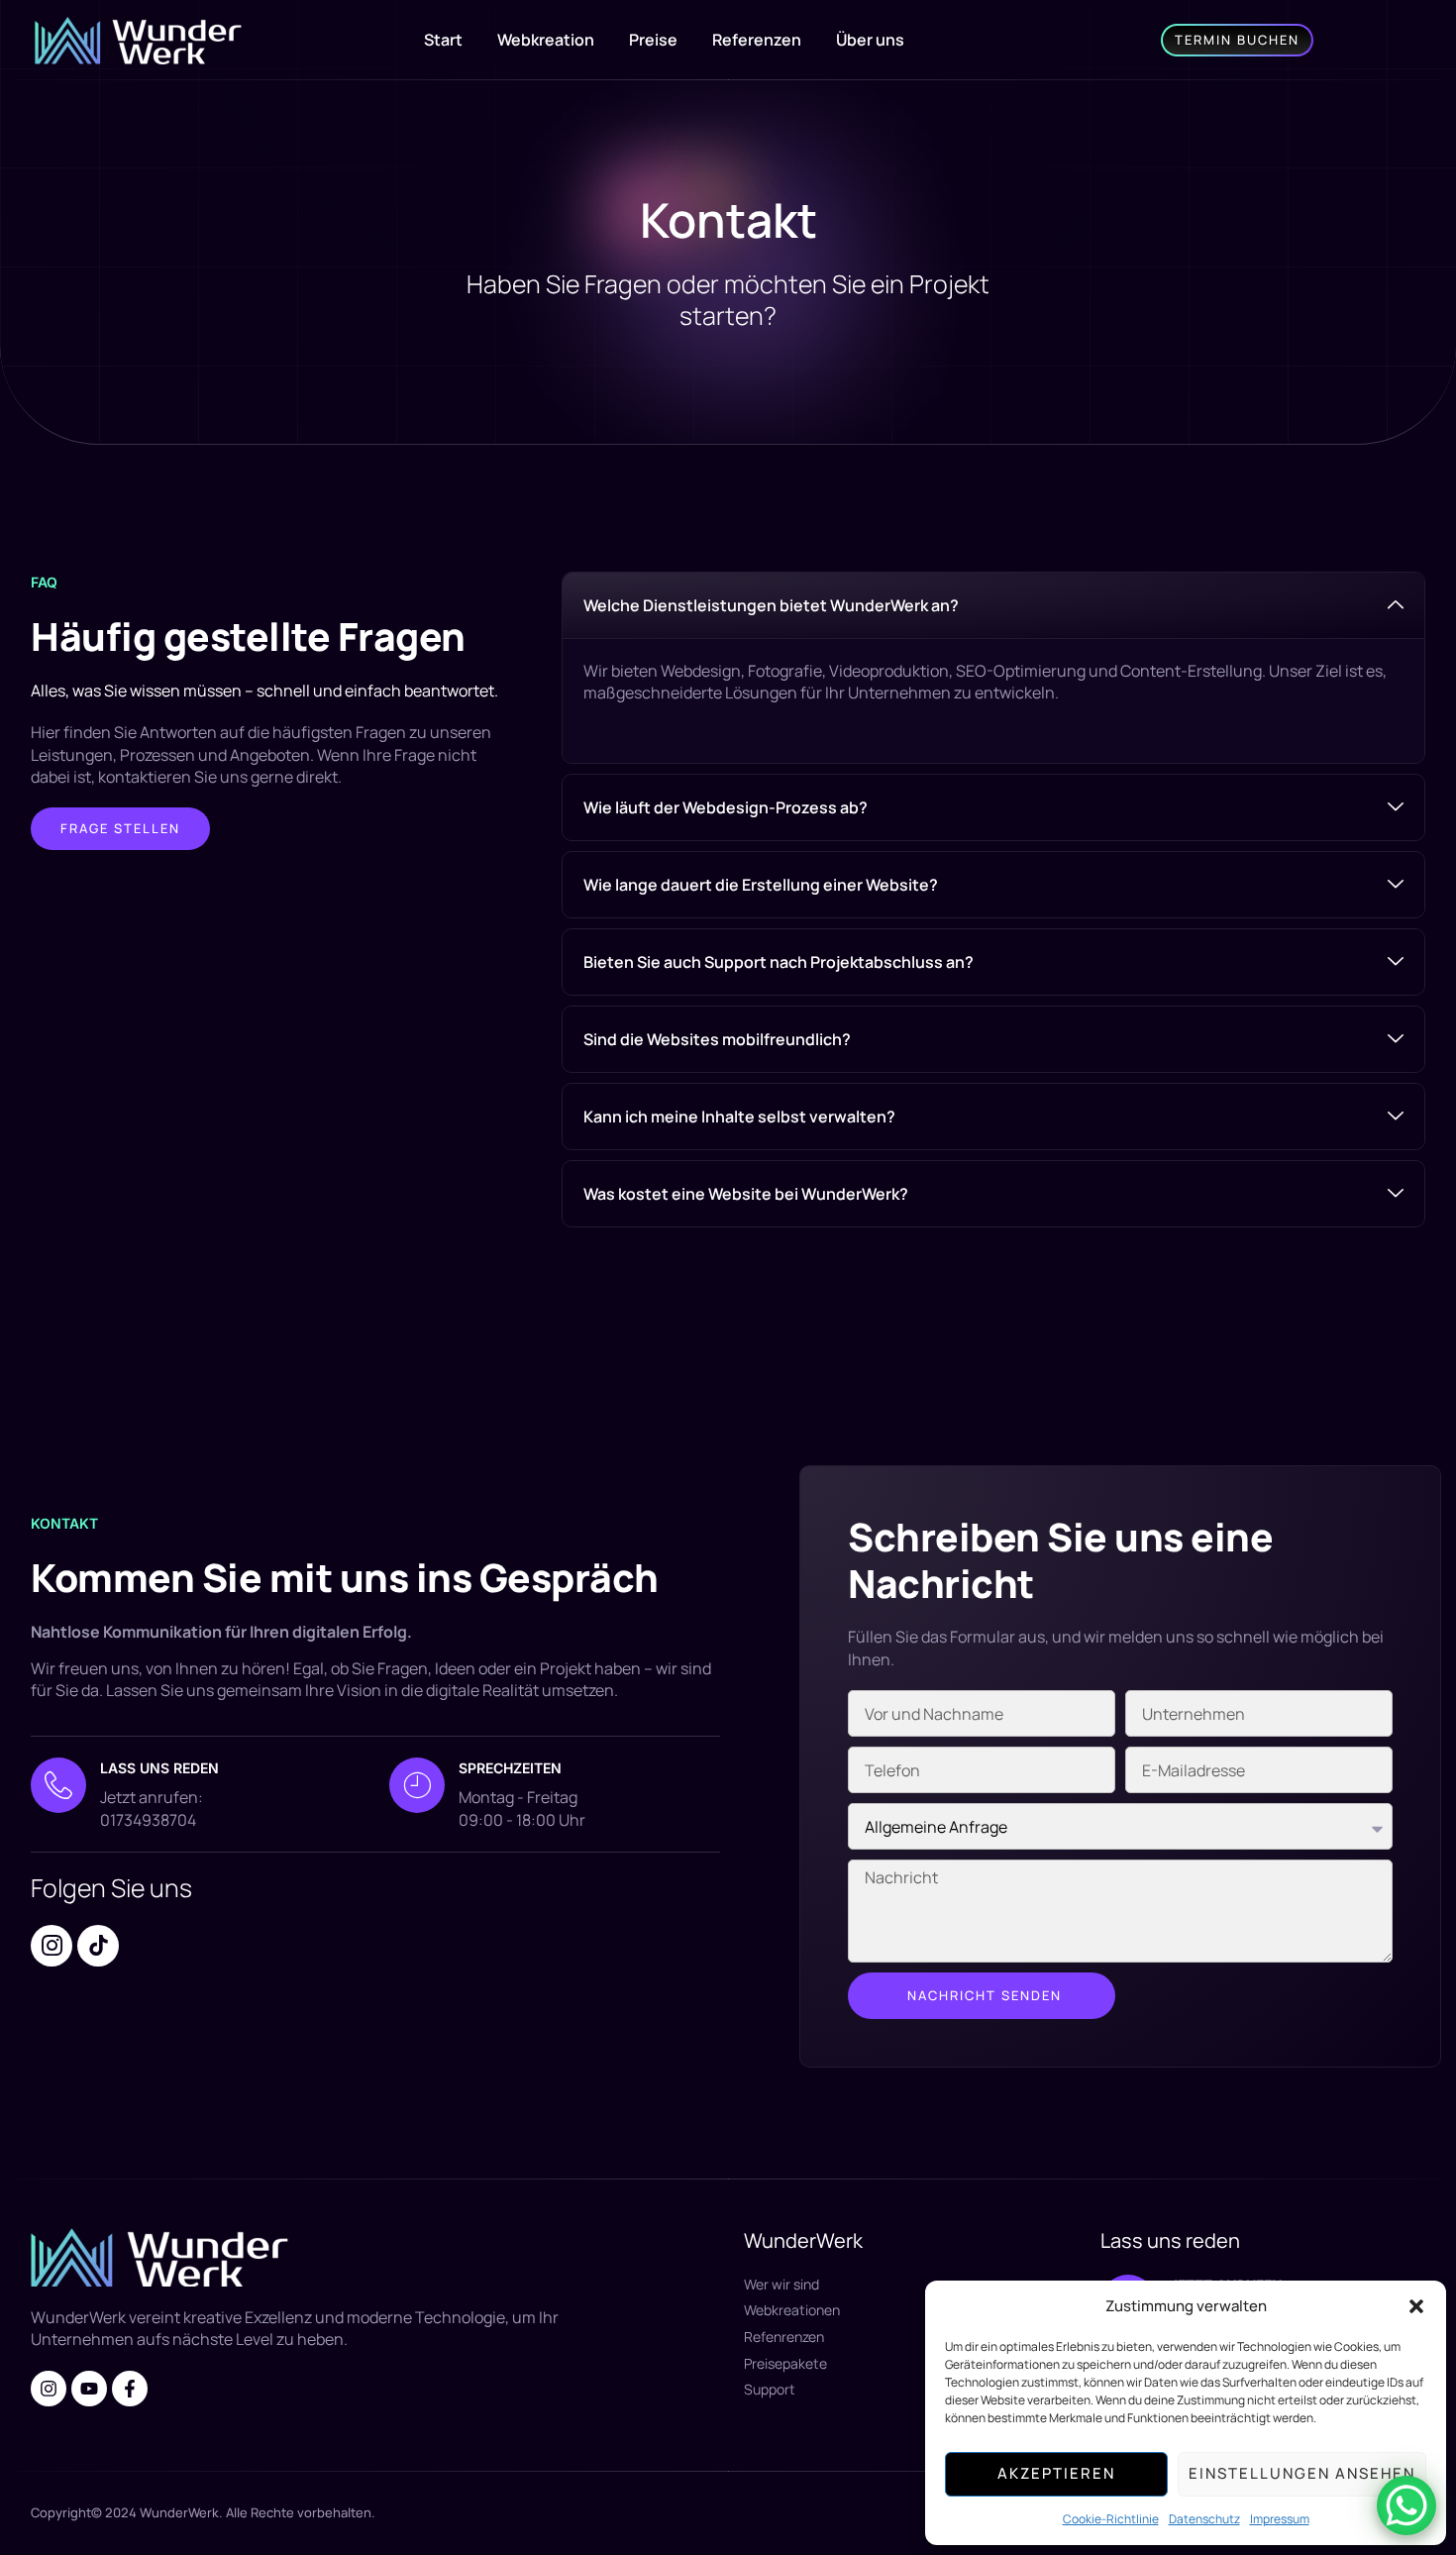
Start (443, 40)
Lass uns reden (159, 1768)
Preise (653, 40)
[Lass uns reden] (58, 1785)
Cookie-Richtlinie (1111, 2519)
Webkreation (546, 40)
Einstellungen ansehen (1302, 2473)
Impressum (1280, 2519)
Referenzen (757, 40)
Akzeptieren (1056, 2473)
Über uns (870, 40)
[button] (1416, 2306)
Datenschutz (1204, 2519)
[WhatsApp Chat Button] (1406, 2505)
